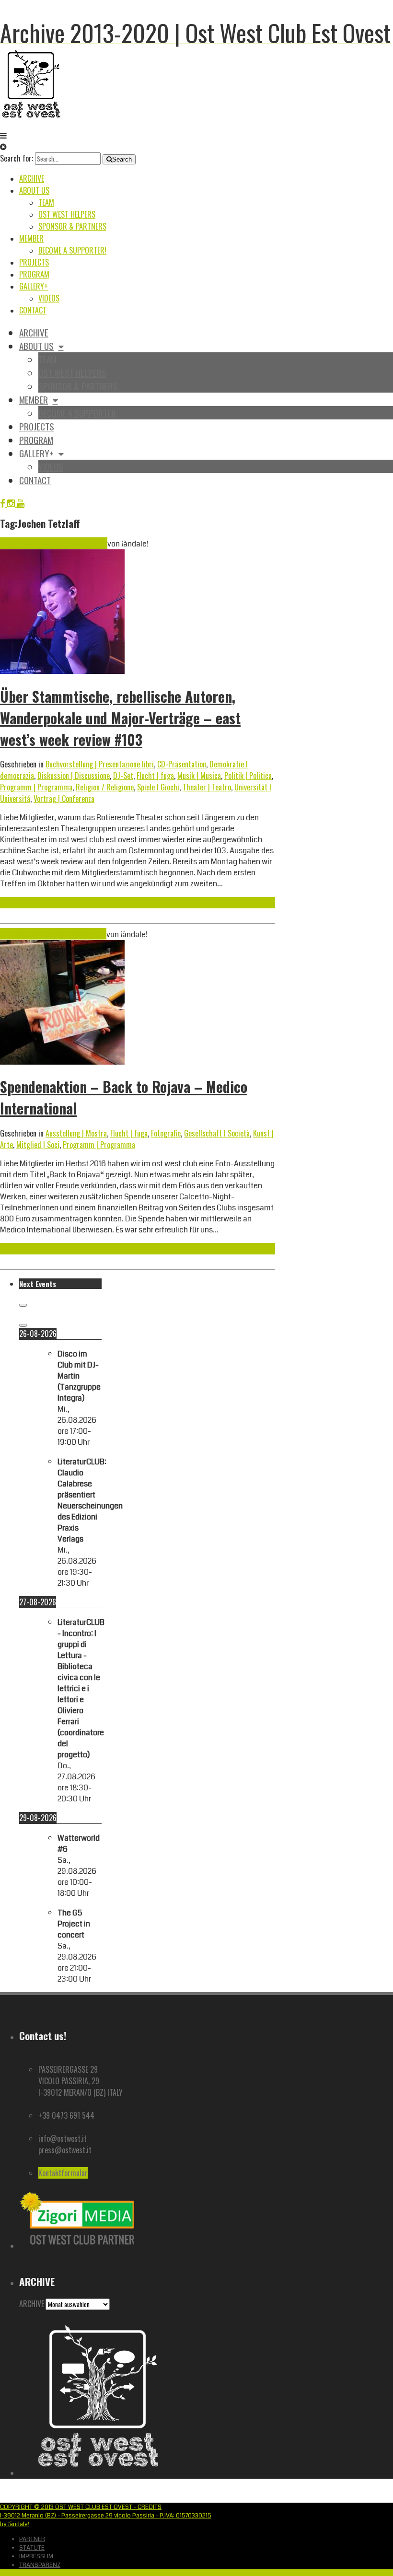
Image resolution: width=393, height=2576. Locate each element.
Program (34, 274)
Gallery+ (34, 286)
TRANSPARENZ (40, 2565)
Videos (49, 298)
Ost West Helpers (67, 214)
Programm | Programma (36, 787)
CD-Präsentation (182, 764)
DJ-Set (123, 776)
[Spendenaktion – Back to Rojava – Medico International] (62, 1062)
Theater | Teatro (207, 787)
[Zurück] (23, 1305)
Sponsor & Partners (72, 226)
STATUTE (32, 2548)
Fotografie (166, 1133)
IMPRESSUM (36, 2556)
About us (34, 190)
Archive (32, 178)
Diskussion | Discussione (74, 776)
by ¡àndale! (15, 2524)
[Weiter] (23, 1325)
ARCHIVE (32, 2304)
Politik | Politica (248, 776)
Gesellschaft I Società (217, 1133)
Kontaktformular (63, 2173)
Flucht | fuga (155, 776)
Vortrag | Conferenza (64, 799)
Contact (33, 310)
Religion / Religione (105, 787)
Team (46, 202)
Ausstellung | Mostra (76, 1133)
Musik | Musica (199, 776)
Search (122, 159)
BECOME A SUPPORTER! (72, 250)
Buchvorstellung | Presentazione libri (100, 764)
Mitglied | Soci (38, 1145)
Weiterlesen (18, 903)
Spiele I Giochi (158, 787)
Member (31, 238)
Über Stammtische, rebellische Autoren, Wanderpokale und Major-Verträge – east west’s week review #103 (120, 718)
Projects (34, 262)
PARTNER (32, 2539)
